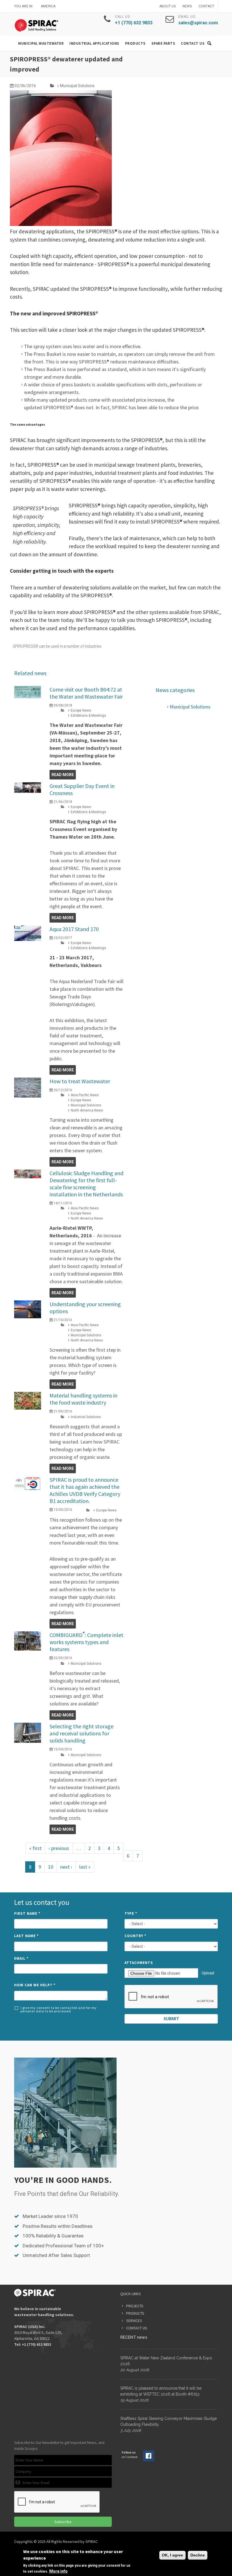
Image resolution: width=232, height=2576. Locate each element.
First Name (27, 1913)
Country (135, 1936)
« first (35, 1848)
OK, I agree (172, 2555)
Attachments (139, 1963)
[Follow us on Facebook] (149, 2460)
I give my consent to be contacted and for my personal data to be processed (59, 2009)
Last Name (26, 1936)
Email (21, 1958)
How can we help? (35, 1985)
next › (66, 1867)
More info (58, 2571)
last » (85, 1867)
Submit (171, 2019)
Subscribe (63, 2522)
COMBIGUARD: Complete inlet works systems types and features (86, 1642)
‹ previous (59, 1848)
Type (131, 1913)
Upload (208, 1973)
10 (51, 1867)
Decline (198, 2555)
